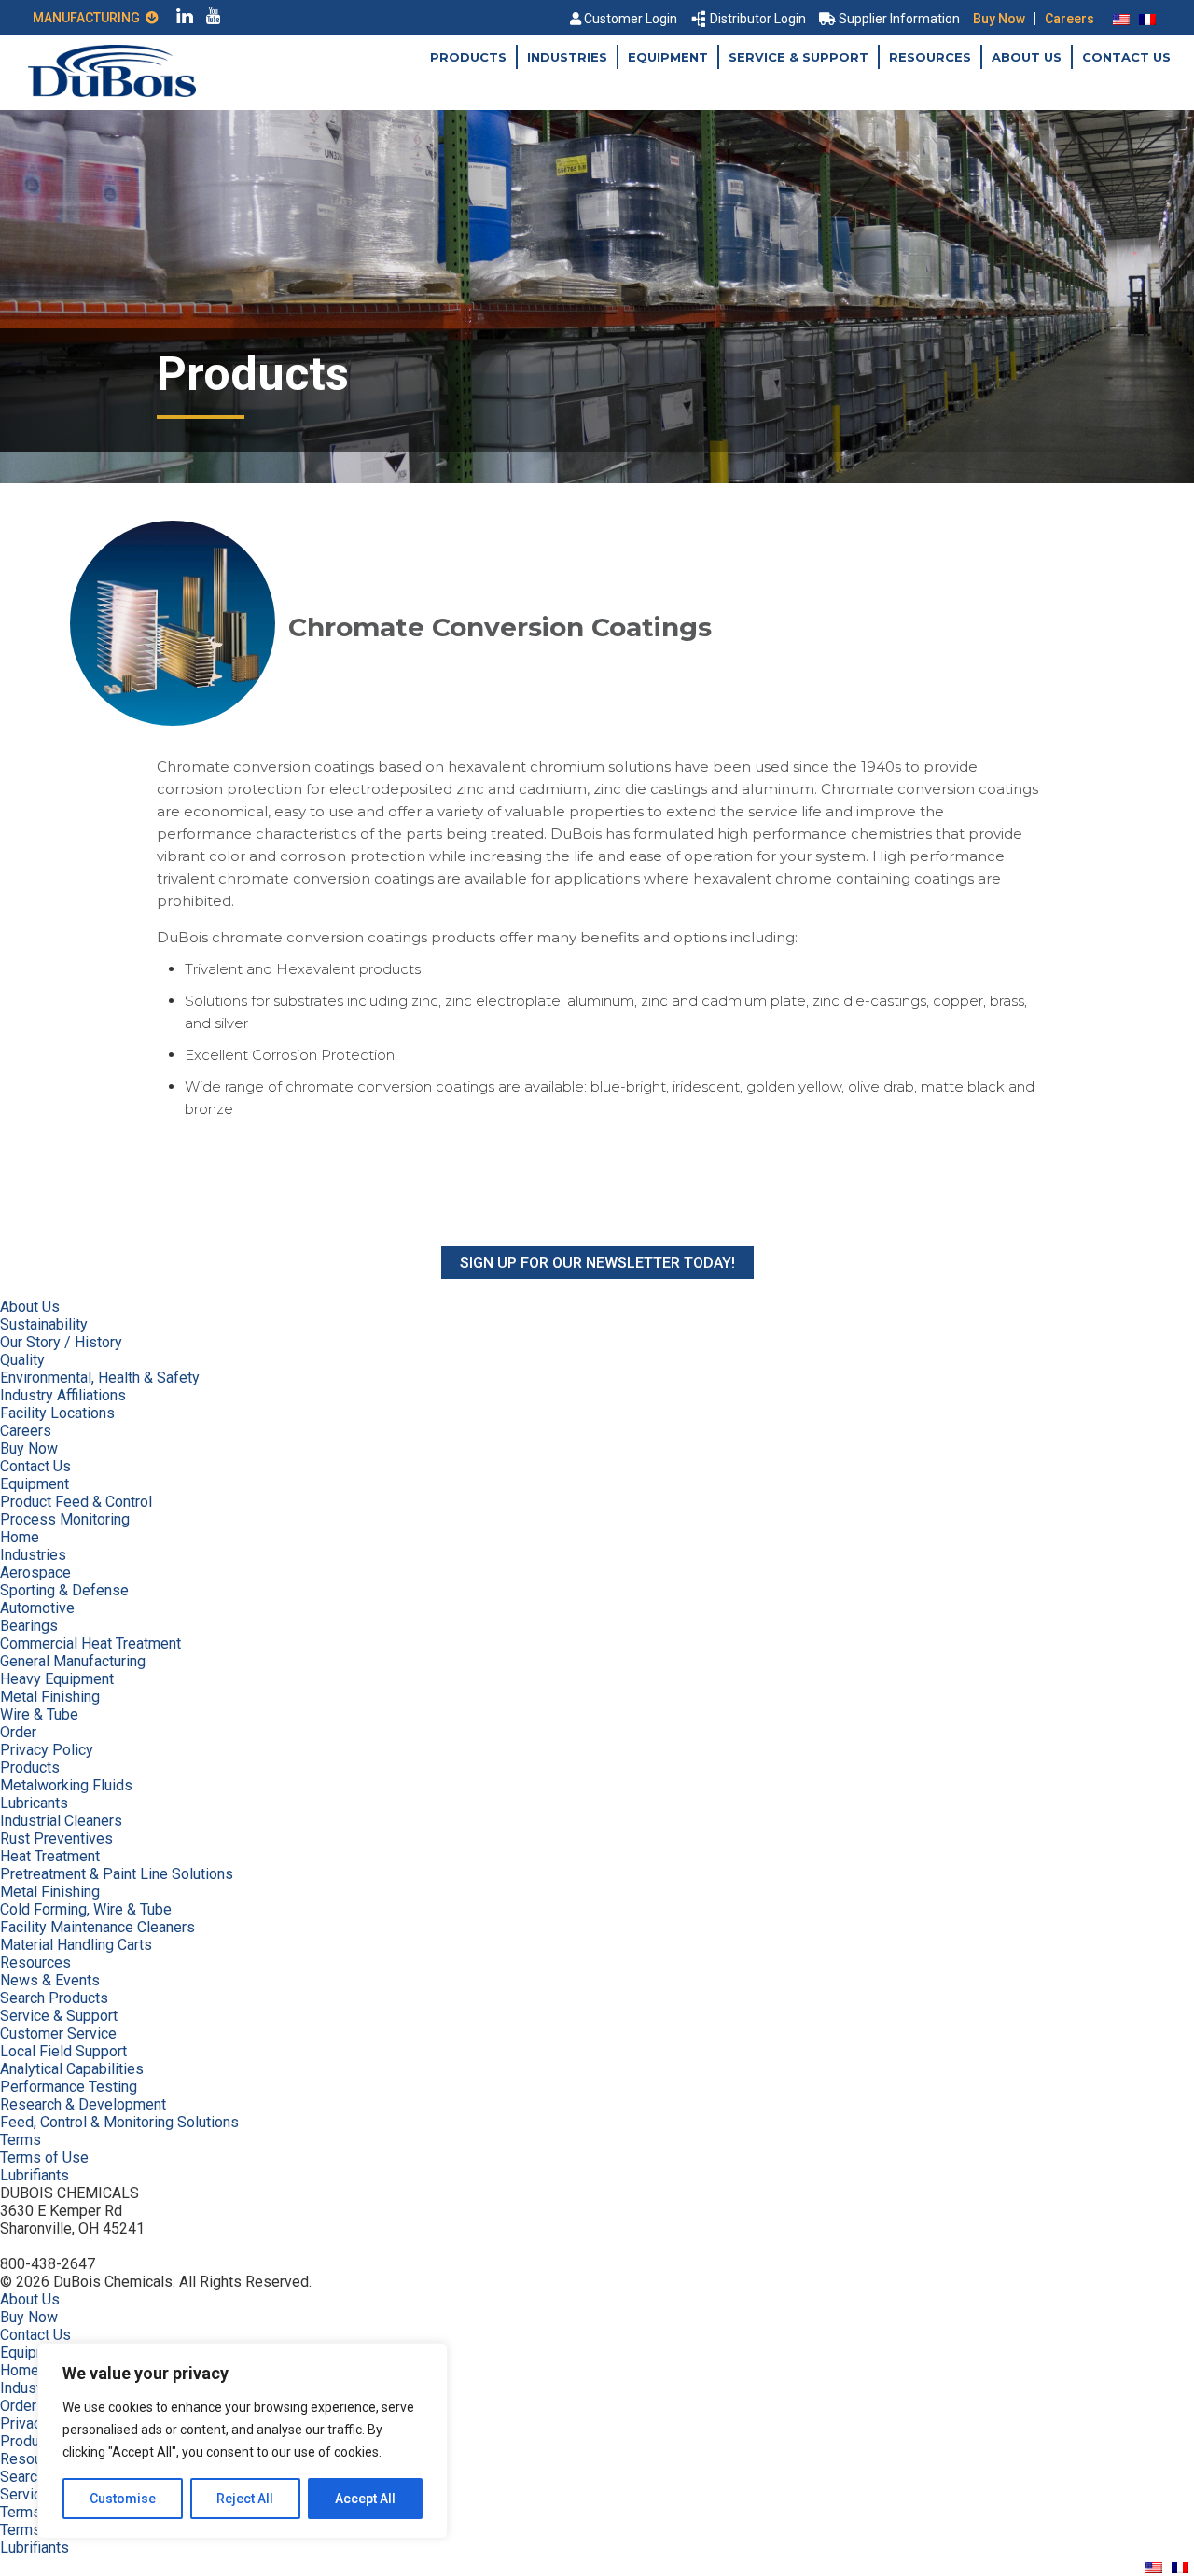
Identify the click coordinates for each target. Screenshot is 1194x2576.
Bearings (29, 1626)
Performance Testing (69, 2087)
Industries (567, 57)
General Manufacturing (73, 1661)
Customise (123, 2499)
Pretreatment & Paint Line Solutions (117, 1874)
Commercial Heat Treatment (90, 1643)
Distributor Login (758, 19)
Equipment (668, 57)
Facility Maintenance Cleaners (97, 1927)
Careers (1069, 19)
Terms (21, 2140)
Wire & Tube (39, 1714)
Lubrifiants (35, 2175)
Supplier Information (899, 19)
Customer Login (631, 19)
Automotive (37, 1608)
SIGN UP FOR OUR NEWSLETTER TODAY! (597, 1263)
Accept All (365, 2499)
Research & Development (83, 2104)
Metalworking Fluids (66, 1785)
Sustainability (44, 1324)
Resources (930, 57)
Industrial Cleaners (61, 1821)
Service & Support (798, 57)
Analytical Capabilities (72, 2069)
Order (18, 1732)
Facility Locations (57, 1413)
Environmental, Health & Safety (100, 1378)
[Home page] (112, 92)
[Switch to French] (1147, 19)
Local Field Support (63, 2051)
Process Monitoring (65, 1519)
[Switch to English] (1121, 19)
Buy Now (999, 19)
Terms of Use (44, 2158)
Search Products (54, 1998)
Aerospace (35, 1573)
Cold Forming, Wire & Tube (86, 1909)
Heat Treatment (50, 1856)
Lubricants (34, 1803)
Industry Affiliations (63, 1395)
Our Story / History (61, 1342)
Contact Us (1126, 57)
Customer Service (58, 2033)
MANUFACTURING (89, 18)
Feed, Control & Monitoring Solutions (119, 2122)
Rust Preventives (56, 1838)
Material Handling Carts (76, 1945)
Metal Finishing (50, 1697)
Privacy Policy (47, 1750)
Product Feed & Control (76, 1502)
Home (20, 1537)
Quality (22, 1360)
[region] (243, 2441)
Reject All (245, 2499)
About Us (1027, 57)
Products (468, 57)
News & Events (50, 1980)
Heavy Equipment (57, 1679)
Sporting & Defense (64, 1590)
